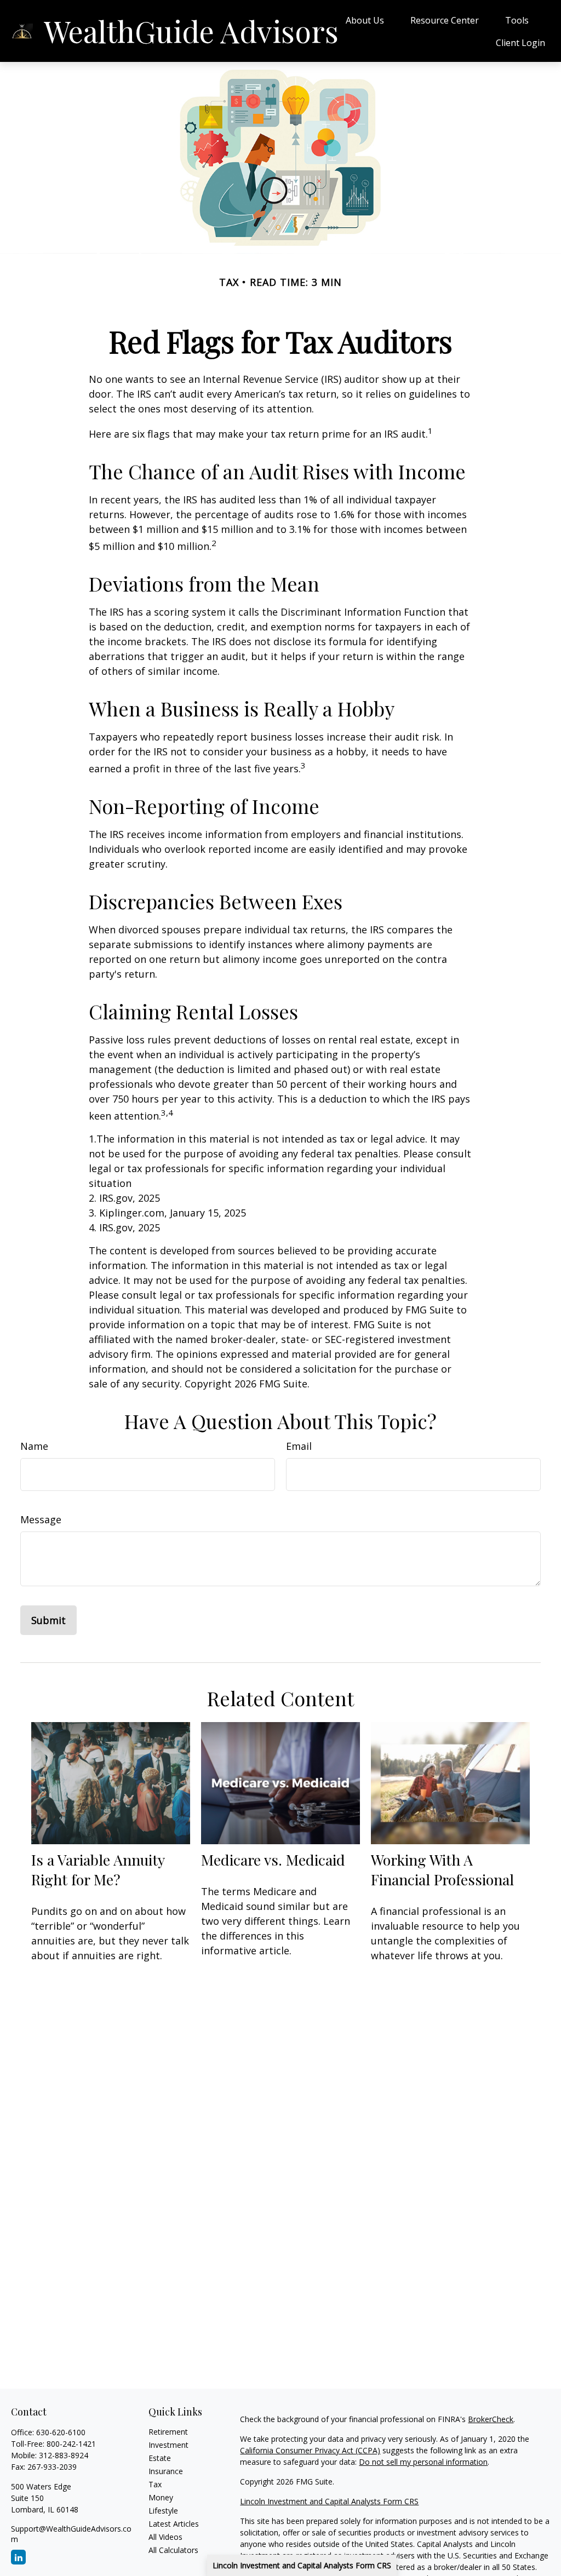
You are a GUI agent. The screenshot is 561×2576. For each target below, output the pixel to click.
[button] (365, 20)
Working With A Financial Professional (442, 1869)
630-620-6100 (61, 2432)
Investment (168, 2445)
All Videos (165, 2537)
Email (299, 1446)
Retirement (168, 2432)
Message (41, 1519)
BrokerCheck (491, 2419)
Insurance (166, 2471)
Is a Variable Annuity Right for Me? (98, 1869)
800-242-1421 (71, 2444)
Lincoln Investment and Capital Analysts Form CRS (302, 2565)
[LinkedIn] (18, 2557)
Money (161, 2497)
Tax (155, 2484)
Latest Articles (174, 2524)
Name (34, 1446)
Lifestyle (163, 2511)
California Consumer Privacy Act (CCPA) (310, 2450)
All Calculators (173, 2550)
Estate (160, 2458)
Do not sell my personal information (423, 2462)
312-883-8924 (64, 2455)
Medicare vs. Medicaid (273, 1860)
